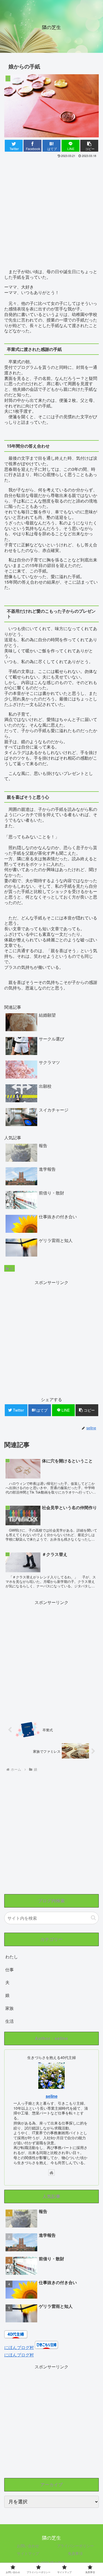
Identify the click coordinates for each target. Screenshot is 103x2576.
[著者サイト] (51, 2173)
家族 (10, 2008)
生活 (10, 2021)
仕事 (10, 1970)
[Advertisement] (51, 213)
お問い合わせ (28, 2546)
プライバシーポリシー (75, 2546)
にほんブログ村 (19, 2347)
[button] (93, 1918)
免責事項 (75, 2553)
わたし (12, 1957)
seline (52, 2096)
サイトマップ (28, 2553)
